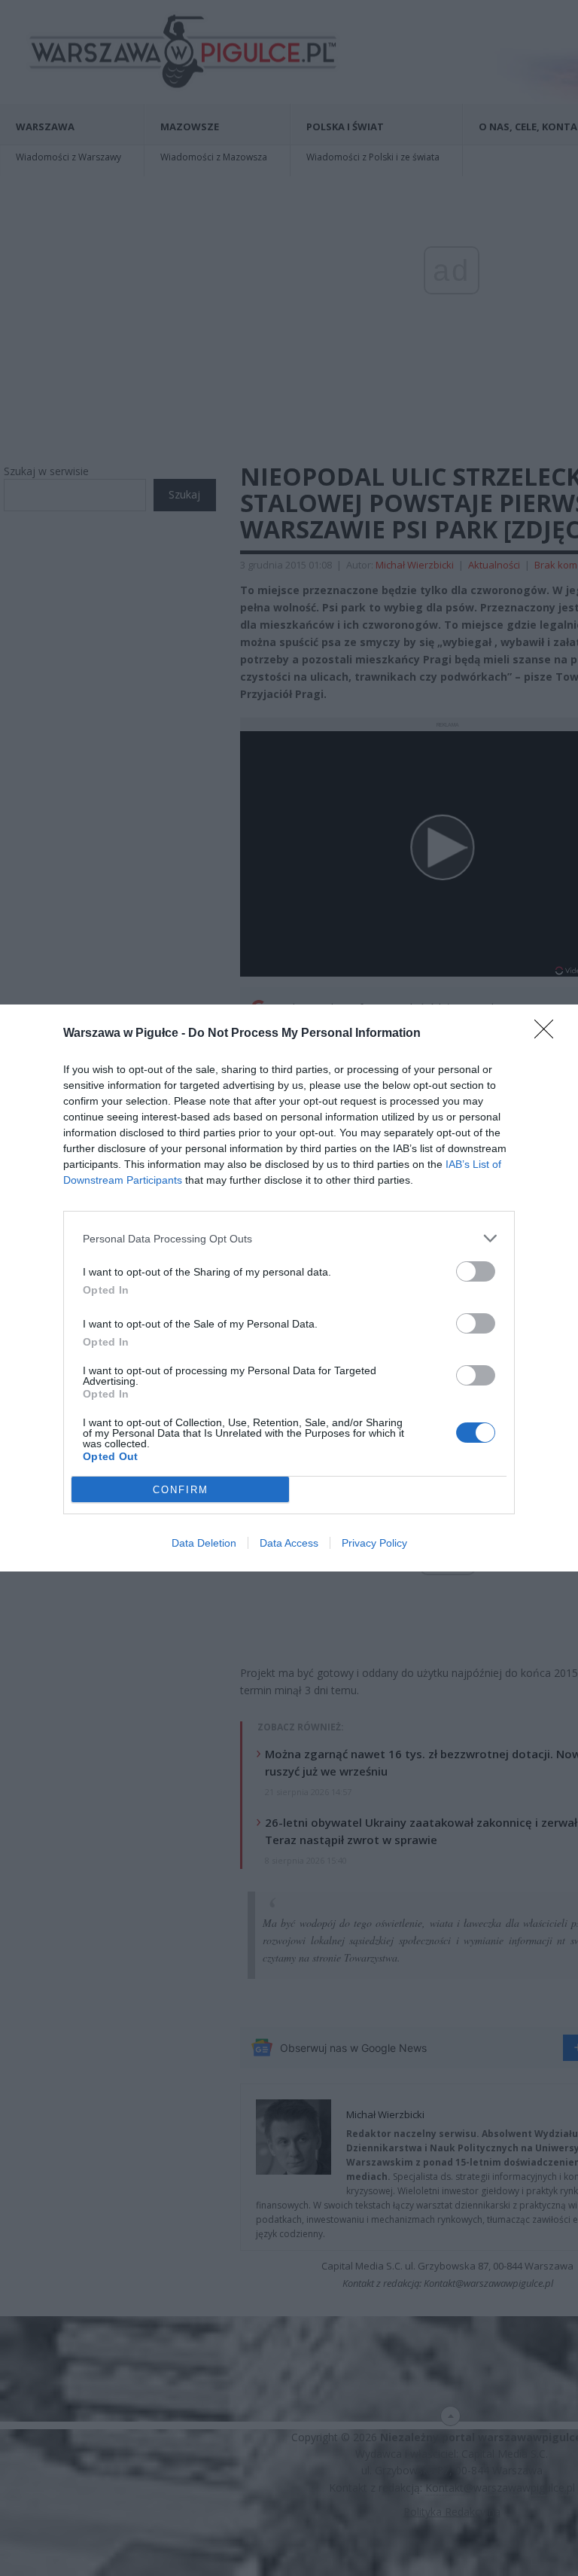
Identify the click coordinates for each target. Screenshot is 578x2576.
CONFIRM (181, 1490)
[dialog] (289, 1288)
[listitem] (289, 1238)
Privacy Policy (374, 1543)
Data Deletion (204, 1543)
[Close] (549, 1034)
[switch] (476, 1271)
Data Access (289, 1543)
